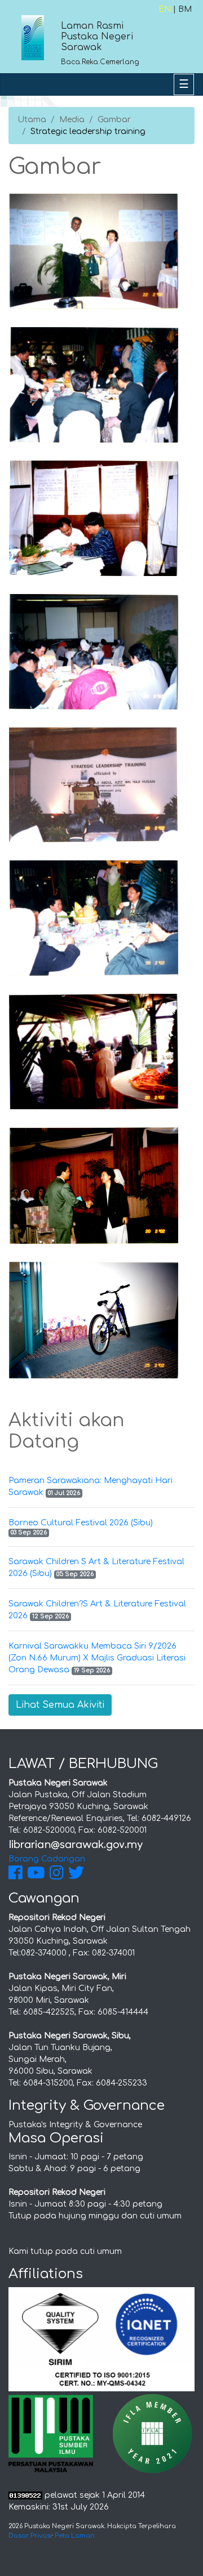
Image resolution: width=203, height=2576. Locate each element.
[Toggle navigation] (184, 84)
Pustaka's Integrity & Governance (75, 2125)
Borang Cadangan (47, 1859)
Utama (32, 120)
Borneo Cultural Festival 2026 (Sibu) (81, 1523)
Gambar (114, 120)
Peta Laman (75, 2536)
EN (165, 9)
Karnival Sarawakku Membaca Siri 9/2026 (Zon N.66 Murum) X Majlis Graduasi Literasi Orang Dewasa (97, 1658)
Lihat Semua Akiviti (60, 1705)
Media (72, 120)
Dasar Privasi (30, 2536)
